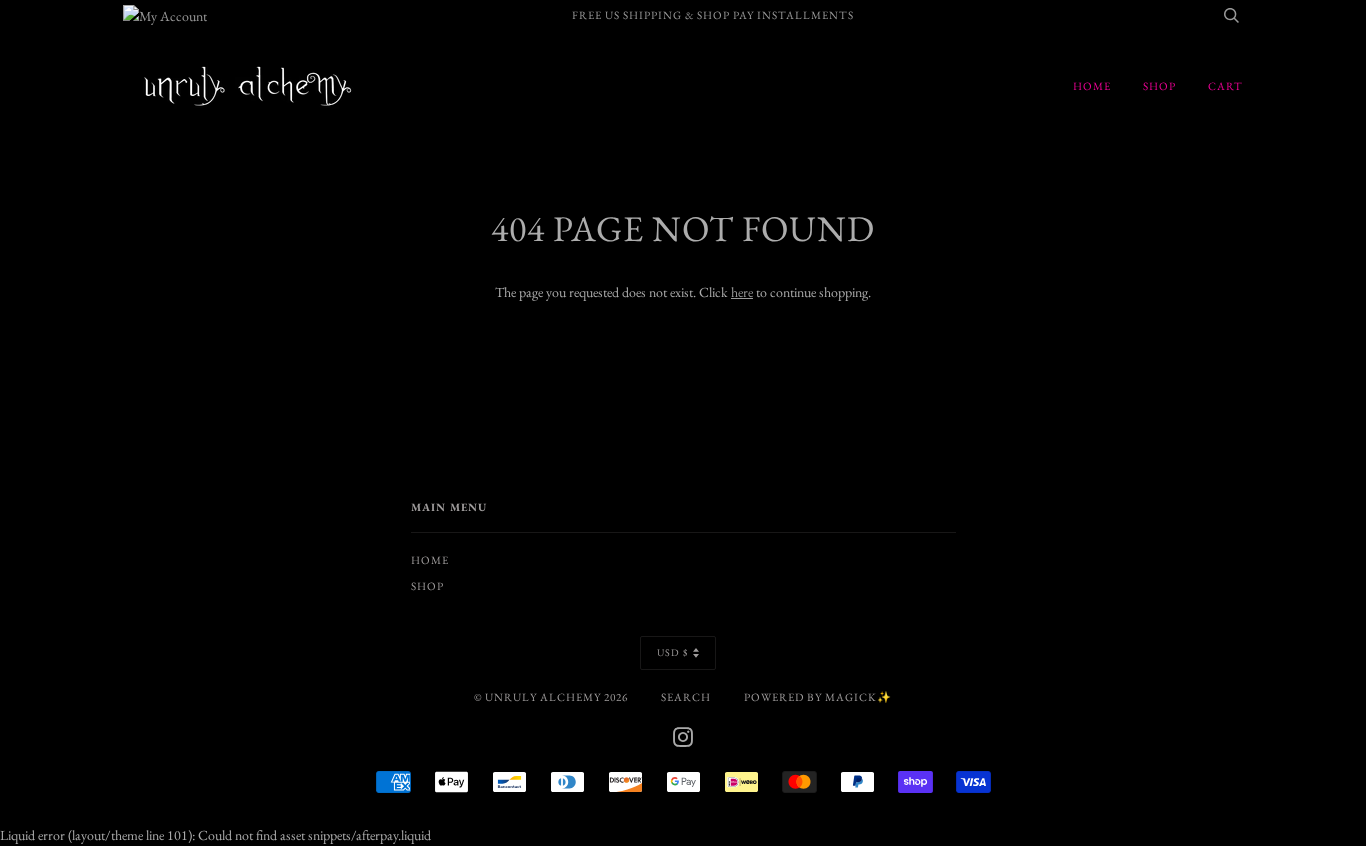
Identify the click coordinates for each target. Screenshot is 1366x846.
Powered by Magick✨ (818, 697)
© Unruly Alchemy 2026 (551, 697)
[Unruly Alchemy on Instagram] (683, 741)
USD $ (672, 652)
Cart (1225, 86)
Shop (1159, 86)
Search (686, 697)
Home (1092, 86)
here (742, 292)
